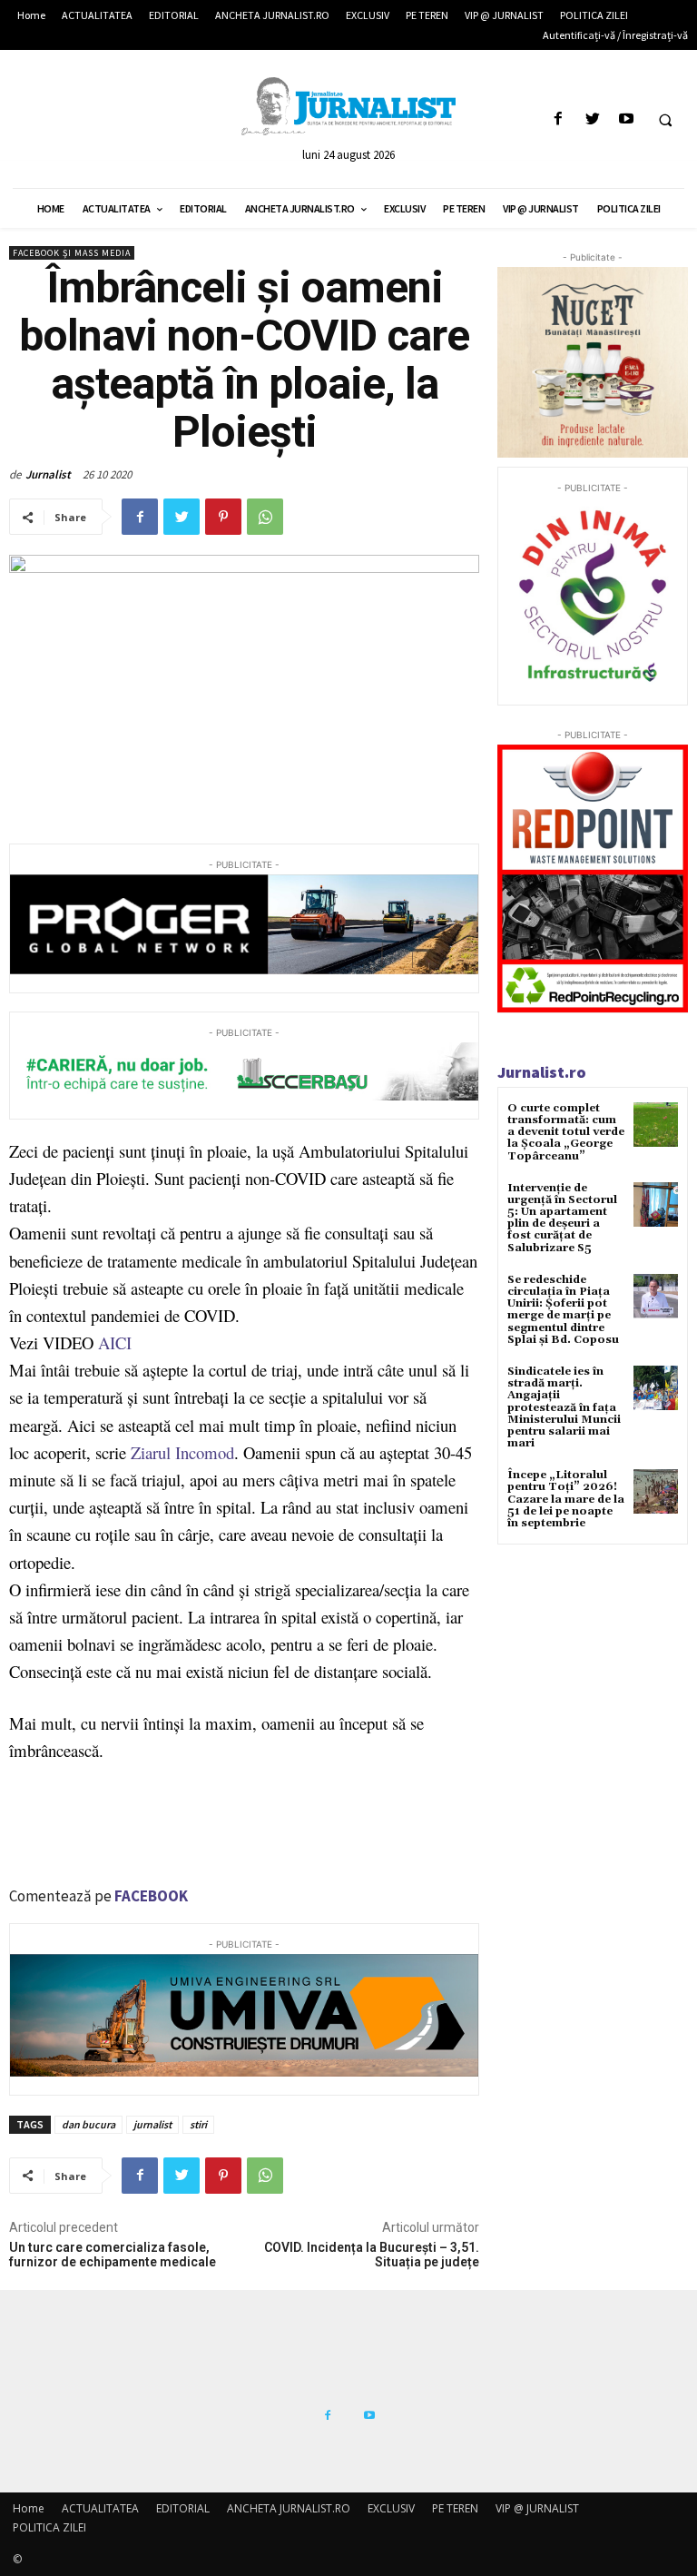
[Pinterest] (223, 517)
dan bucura (88, 2124)
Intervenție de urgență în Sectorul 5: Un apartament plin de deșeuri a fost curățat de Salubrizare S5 (562, 1218)
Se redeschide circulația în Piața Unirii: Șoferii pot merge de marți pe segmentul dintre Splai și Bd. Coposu (563, 1310)
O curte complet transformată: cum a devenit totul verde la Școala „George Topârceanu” (566, 1132)
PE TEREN (455, 2508)
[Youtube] (626, 119)
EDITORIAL (183, 2508)
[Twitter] (592, 119)
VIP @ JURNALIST (537, 2508)
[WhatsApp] (265, 517)
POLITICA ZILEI (49, 2527)
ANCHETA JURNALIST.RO (289, 2508)
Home (29, 2508)
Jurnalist (48, 474)
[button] (665, 120)
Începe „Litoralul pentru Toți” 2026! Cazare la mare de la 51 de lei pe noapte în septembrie (566, 1499)
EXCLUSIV (391, 2508)
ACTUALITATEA (100, 2508)
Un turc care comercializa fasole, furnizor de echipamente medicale (113, 2255)
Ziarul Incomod (182, 1452)
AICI (115, 1342)
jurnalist (152, 2124)
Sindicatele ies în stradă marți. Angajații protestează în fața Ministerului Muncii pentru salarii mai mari (564, 1407)
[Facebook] (559, 119)
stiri (198, 2124)
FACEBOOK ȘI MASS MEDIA (72, 253)
